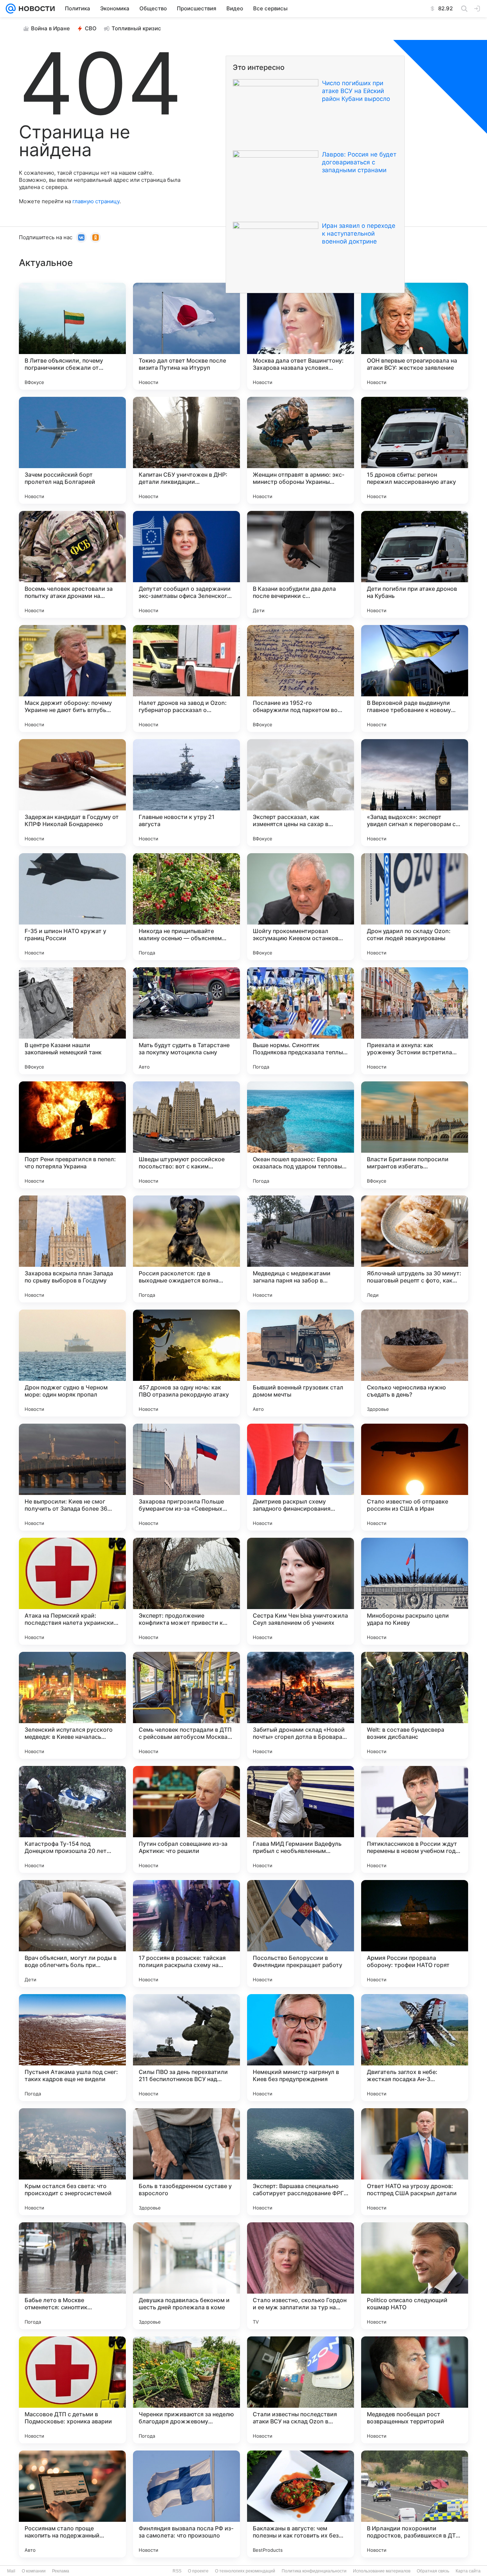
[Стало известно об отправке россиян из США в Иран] (415, 1477)
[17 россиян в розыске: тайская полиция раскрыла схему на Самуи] (186, 1934)
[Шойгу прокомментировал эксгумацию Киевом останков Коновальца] (301, 907)
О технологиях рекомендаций (245, 2571)
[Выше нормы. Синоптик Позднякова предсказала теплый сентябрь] (301, 1021)
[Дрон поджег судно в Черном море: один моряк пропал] (72, 1363)
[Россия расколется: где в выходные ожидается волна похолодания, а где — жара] (186, 1249)
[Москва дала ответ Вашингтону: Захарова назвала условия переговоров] (301, 336)
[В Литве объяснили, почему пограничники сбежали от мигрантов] (72, 336)
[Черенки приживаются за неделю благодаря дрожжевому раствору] (186, 2390)
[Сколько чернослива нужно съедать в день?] (415, 1363)
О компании (34, 2571)
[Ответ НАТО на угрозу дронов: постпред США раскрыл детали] (415, 2162)
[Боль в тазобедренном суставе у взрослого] (186, 2162)
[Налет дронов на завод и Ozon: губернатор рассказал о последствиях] (186, 678)
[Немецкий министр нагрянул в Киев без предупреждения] (301, 2048)
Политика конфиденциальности (314, 2571)
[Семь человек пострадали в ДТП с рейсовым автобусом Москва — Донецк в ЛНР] (186, 1705)
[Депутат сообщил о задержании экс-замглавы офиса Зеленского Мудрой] (186, 564)
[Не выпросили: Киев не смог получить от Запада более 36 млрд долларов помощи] (72, 1477)
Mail (11, 2571)
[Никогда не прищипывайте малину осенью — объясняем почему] (186, 907)
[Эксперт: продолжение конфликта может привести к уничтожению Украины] (186, 1591)
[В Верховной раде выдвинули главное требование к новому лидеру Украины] (415, 678)
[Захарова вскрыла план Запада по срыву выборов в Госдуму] (72, 1249)
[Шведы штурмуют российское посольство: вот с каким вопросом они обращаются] (186, 1135)
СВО (91, 28)
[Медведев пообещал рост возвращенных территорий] (415, 2390)
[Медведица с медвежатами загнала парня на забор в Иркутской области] (301, 1249)
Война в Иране (50, 28)
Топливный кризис (136, 28)
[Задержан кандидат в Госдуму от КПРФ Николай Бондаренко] (72, 793)
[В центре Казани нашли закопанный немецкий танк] (72, 1021)
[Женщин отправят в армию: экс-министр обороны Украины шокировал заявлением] (301, 450)
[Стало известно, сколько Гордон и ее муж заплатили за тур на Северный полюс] (301, 2276)
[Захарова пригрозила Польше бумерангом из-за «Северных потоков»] (186, 1477)
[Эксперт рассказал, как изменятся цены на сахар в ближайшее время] (301, 793)
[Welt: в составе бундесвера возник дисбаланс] (415, 1705)
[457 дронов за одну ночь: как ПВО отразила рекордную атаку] (186, 1363)
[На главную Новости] (35, 9)
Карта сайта (468, 2571)
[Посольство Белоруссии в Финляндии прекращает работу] (301, 1934)
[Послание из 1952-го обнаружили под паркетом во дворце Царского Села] (301, 678)
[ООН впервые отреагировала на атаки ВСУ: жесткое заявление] (415, 336)
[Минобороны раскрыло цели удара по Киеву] (415, 1591)
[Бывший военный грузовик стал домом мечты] (301, 1363)
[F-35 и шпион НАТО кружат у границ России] (72, 907)
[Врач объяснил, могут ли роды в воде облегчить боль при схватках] (72, 1934)
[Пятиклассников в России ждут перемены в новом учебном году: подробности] (415, 1819)
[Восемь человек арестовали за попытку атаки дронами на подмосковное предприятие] (72, 564)
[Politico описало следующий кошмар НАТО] (415, 2276)
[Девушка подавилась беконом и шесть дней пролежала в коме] (186, 2276)
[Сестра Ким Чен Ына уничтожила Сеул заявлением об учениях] (301, 1591)
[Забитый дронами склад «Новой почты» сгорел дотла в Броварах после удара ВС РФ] (301, 1705)
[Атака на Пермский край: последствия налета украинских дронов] (72, 1591)
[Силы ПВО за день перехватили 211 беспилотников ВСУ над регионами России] (186, 2048)
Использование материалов (382, 2571)
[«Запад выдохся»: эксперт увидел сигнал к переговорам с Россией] (415, 793)
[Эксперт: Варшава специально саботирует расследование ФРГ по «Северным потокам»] (301, 2162)
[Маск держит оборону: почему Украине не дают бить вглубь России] (72, 678)
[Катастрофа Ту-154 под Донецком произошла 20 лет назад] (72, 1819)
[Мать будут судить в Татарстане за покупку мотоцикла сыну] (186, 1021)
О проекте (198, 2571)
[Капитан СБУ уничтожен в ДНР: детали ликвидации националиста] (186, 450)
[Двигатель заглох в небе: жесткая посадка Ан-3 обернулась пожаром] (415, 2048)
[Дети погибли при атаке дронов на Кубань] (415, 564)
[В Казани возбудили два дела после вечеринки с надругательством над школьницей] (301, 564)
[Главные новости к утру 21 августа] (186, 793)
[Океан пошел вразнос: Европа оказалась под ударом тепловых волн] (301, 1135)
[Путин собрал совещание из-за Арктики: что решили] (186, 1819)
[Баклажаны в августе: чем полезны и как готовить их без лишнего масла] (301, 2504)
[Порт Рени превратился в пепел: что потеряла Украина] (72, 1135)
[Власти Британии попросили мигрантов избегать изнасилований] (415, 1135)
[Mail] (11, 9)
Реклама (61, 2571)
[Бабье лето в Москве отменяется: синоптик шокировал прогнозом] (72, 2276)
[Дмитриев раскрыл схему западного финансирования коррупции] (301, 1477)
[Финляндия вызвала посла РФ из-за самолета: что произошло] (186, 2504)
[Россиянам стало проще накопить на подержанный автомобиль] (72, 2504)
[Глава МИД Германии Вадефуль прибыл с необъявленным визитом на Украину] (301, 1819)
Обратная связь (433, 2571)
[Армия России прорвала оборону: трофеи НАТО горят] (415, 1934)
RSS (177, 2571)
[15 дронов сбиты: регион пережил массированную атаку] (415, 450)
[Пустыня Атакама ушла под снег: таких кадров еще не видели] (72, 2048)
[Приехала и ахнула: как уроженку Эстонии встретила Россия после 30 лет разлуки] (415, 1021)
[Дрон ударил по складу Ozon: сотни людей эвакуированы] (415, 907)
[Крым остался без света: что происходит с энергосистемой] (72, 2162)
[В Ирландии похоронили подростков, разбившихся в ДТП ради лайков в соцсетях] (415, 2504)
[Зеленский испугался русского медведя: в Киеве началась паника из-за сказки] (72, 1705)
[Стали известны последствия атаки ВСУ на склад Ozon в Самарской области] (301, 2390)
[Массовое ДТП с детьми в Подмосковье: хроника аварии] (72, 2390)
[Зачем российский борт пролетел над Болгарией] (72, 450)
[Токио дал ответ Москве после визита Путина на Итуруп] (186, 336)
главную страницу (96, 201)
